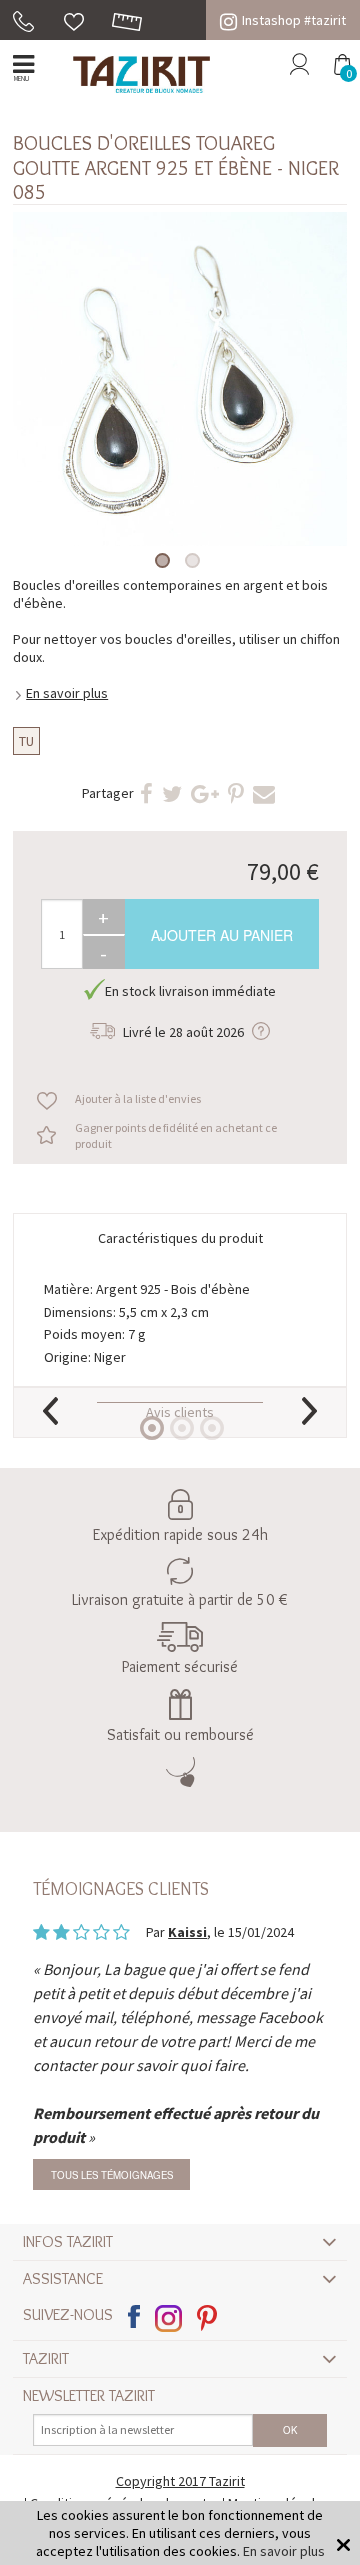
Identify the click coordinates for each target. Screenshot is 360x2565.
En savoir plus (67, 693)
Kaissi (187, 1932)
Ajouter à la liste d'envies (138, 1098)
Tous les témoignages (112, 2175)
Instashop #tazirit (294, 20)
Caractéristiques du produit (180, 1238)
